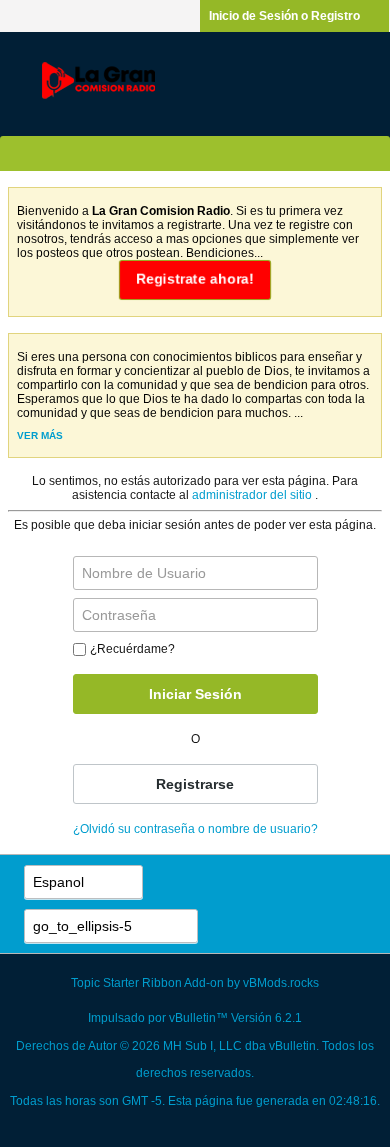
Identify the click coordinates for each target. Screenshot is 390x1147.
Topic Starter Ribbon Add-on (147, 983)
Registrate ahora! (195, 279)
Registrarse (195, 784)
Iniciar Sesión (195, 694)
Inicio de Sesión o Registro (284, 16)
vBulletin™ (198, 1018)
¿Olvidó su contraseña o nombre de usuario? (195, 829)
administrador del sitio (253, 495)
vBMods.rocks (281, 983)
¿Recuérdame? (132, 649)
